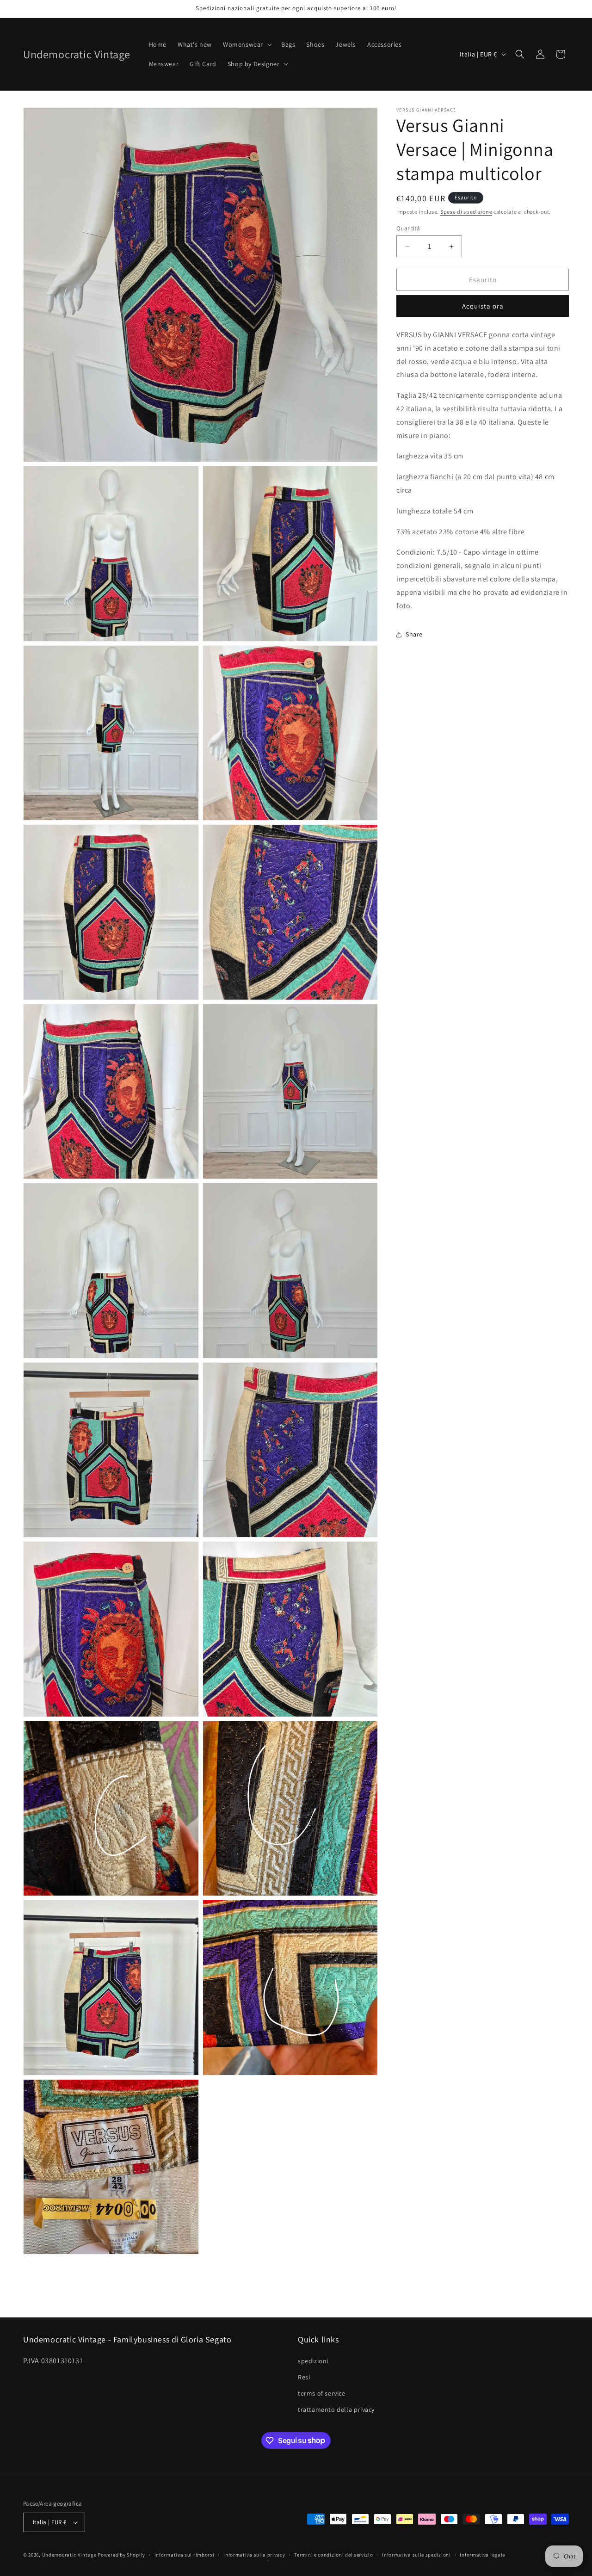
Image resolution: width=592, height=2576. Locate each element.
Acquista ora (483, 306)
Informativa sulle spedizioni (416, 2555)
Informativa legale (482, 2555)
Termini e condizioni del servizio (333, 2555)
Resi (304, 2377)
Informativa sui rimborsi (185, 2555)
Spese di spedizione (466, 212)
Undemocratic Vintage (69, 2555)
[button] (247, 44)
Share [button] (414, 634)
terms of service (322, 2393)
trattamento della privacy (336, 2409)
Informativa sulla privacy (254, 2555)
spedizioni (313, 2361)
